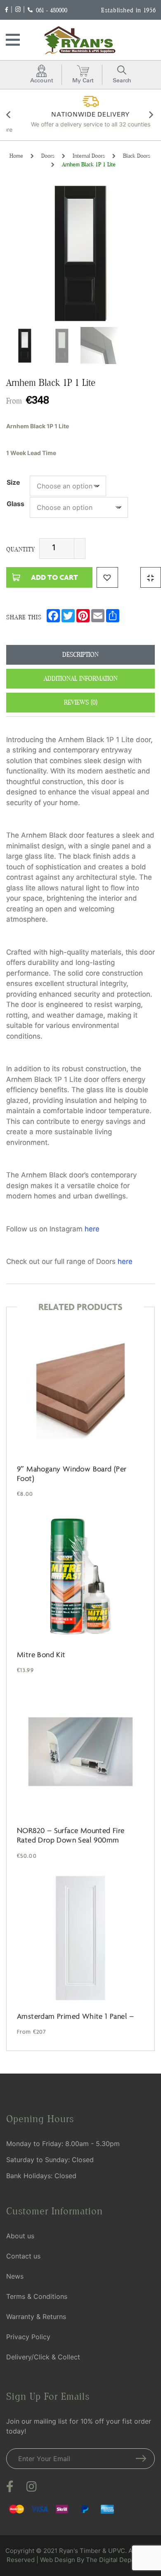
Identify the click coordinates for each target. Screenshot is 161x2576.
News (15, 2276)
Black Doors (137, 156)
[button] (107, 577)
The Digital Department (120, 2560)
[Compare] (151, 577)
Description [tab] (80, 655)
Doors (48, 156)
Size (13, 482)
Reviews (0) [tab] (81, 702)
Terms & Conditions (37, 2296)
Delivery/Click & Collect (43, 2357)
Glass (15, 504)
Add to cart (54, 577)
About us (20, 2236)
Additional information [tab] (81, 678)
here (92, 1229)
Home (16, 156)
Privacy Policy (28, 2337)
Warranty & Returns (36, 2317)
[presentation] (9, 116)
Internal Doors (89, 156)
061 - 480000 (52, 10)
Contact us (23, 2256)
